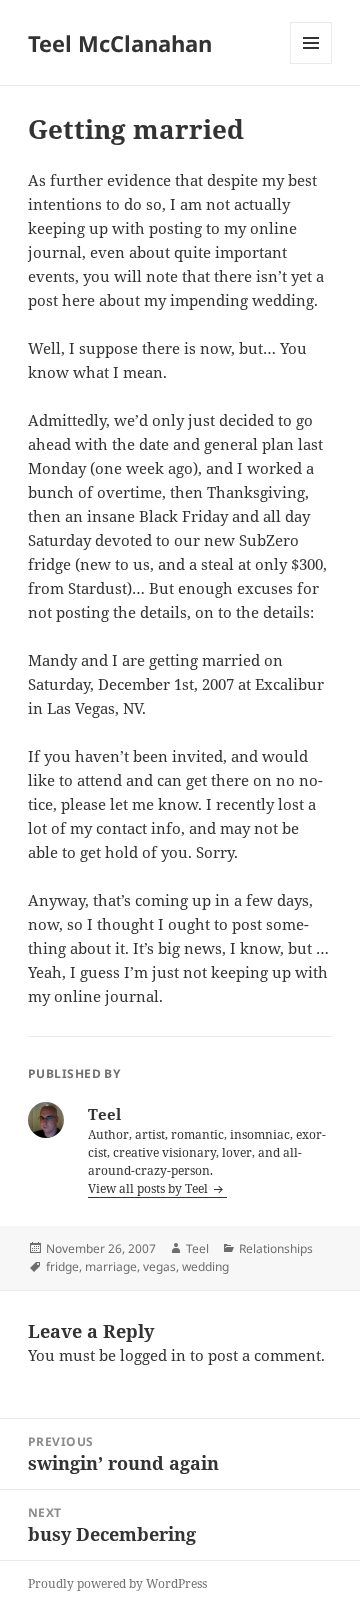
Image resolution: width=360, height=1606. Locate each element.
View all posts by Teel (149, 1188)
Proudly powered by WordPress (117, 1583)
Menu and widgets (311, 63)
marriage (111, 1266)
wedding (205, 1266)
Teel (197, 1248)
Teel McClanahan (120, 43)
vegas (159, 1266)
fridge (62, 1266)
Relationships (276, 1248)
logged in (153, 1355)
